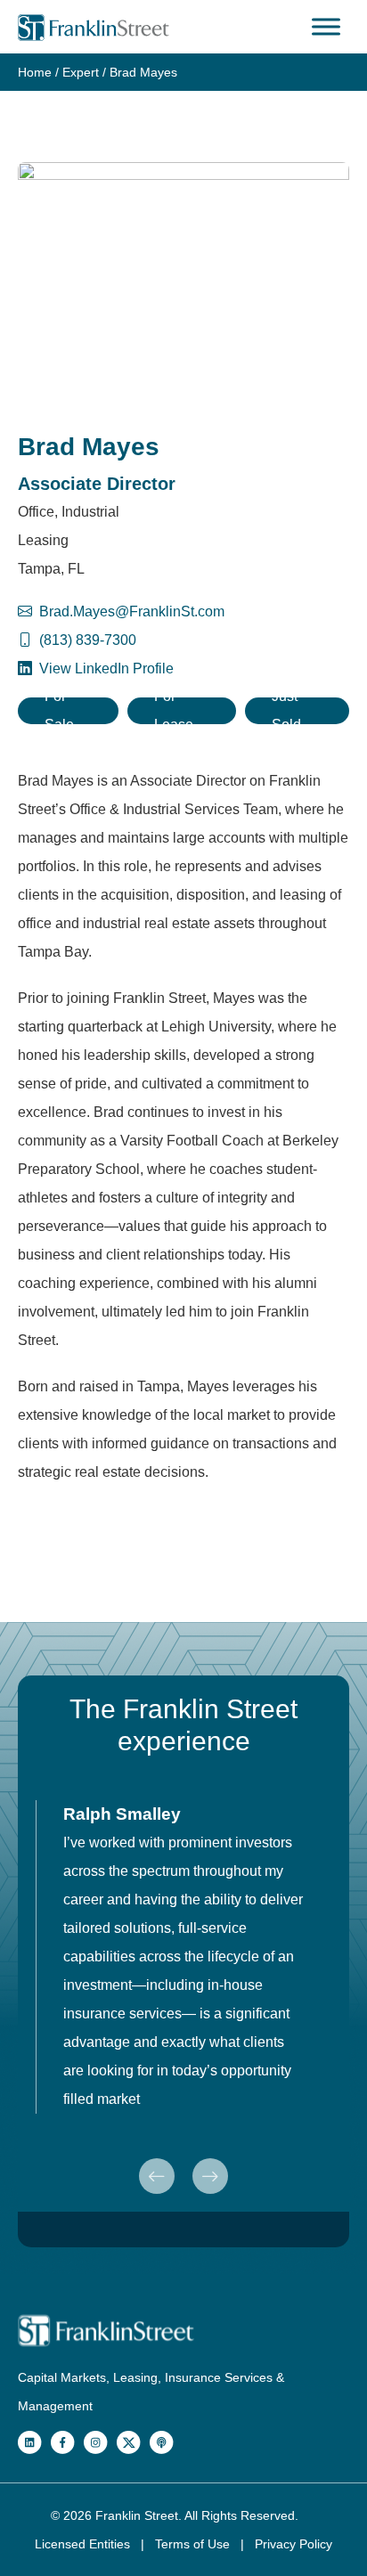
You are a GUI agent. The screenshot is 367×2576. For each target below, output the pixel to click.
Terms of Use (194, 2544)
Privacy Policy (294, 2544)
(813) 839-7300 (88, 640)
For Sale (59, 711)
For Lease (174, 711)
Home (35, 72)
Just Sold (286, 711)
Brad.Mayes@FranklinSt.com (132, 611)
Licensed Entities (84, 2544)
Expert (81, 72)
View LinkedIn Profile (105, 668)
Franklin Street (137, 2515)
